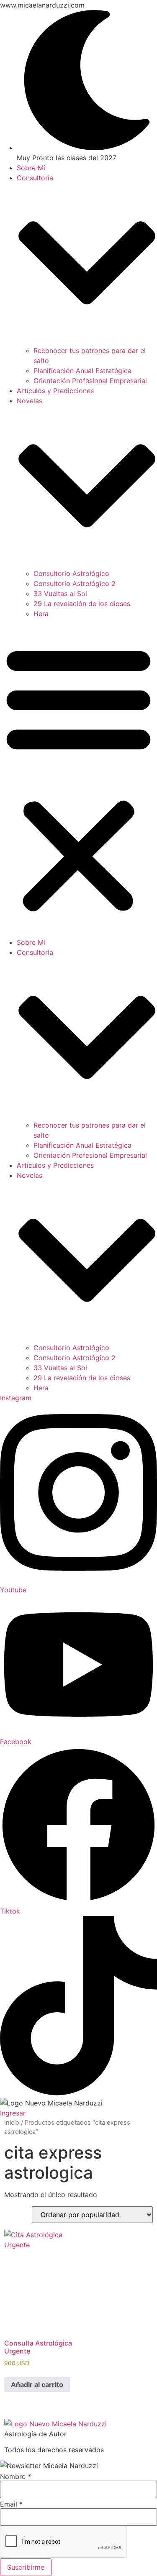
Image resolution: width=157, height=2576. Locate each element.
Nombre (15, 2476)
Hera (41, 614)
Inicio (12, 2123)
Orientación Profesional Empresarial (90, 381)
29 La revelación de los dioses (82, 604)
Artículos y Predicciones (55, 391)
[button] (78, 778)
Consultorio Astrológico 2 (75, 583)
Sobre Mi (31, 168)
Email (11, 2504)
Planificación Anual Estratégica (82, 371)
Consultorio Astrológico (71, 573)
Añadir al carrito (37, 2384)
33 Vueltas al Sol (60, 593)
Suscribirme (26, 2567)
